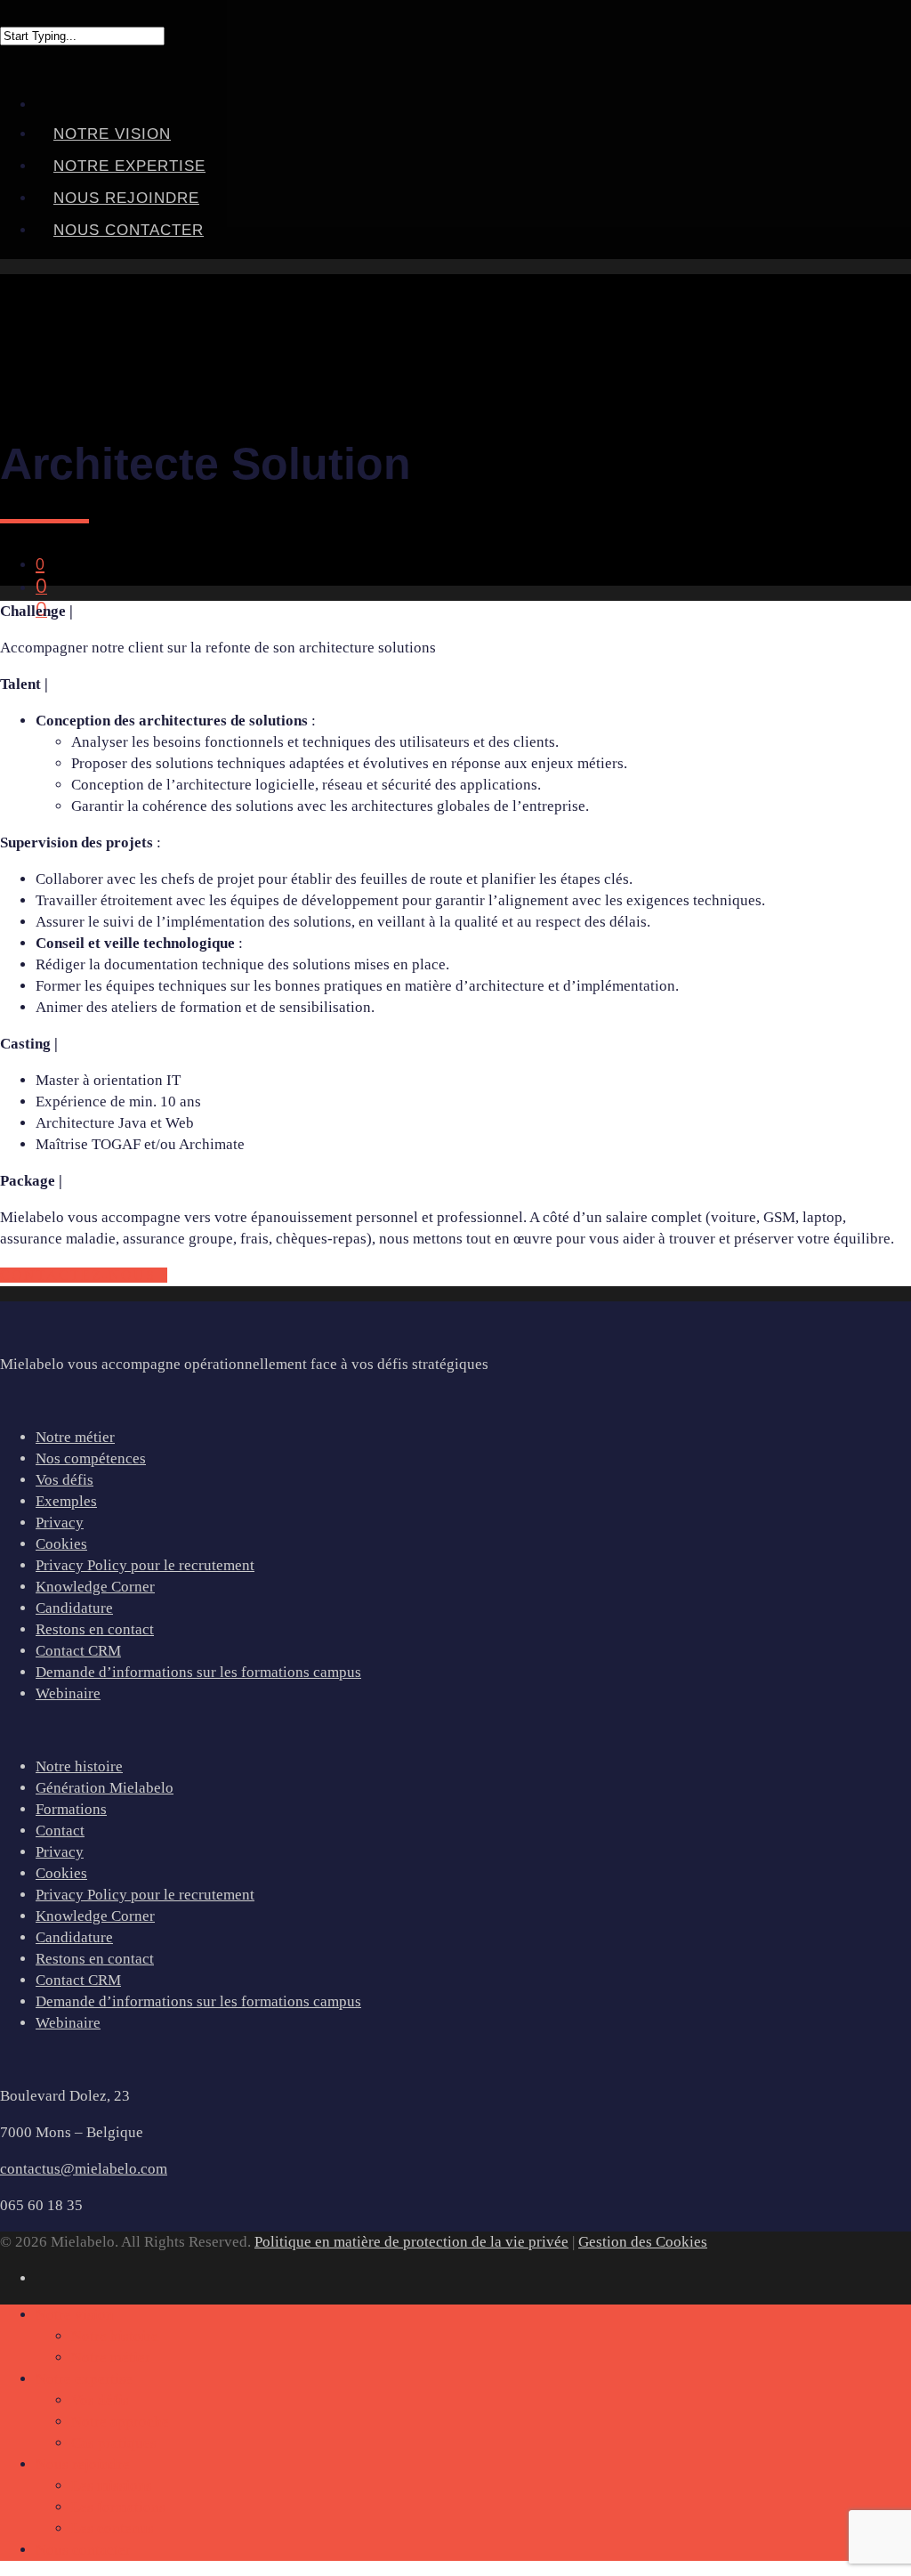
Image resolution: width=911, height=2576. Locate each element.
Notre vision (112, 134)
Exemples (66, 1501)
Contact (60, 1831)
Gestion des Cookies (643, 2242)
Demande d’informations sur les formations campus (198, 1672)
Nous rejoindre (126, 198)
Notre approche (120, 2422)
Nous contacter (129, 230)
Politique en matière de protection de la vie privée (411, 2242)
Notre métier (75, 1437)
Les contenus (113, 2528)
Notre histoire (79, 1766)
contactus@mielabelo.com (84, 2169)
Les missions (112, 2486)
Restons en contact (95, 1629)
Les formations (118, 2507)
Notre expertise (129, 166)
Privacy (60, 1523)
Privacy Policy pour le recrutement (145, 1565)
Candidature (74, 1608)
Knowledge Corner (95, 1587)
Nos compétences (91, 1458)
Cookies (61, 1544)
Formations (71, 1809)
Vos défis (64, 1480)
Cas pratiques (114, 2443)
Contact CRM (78, 1651)
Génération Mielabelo (105, 1788)
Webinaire (68, 1693)
